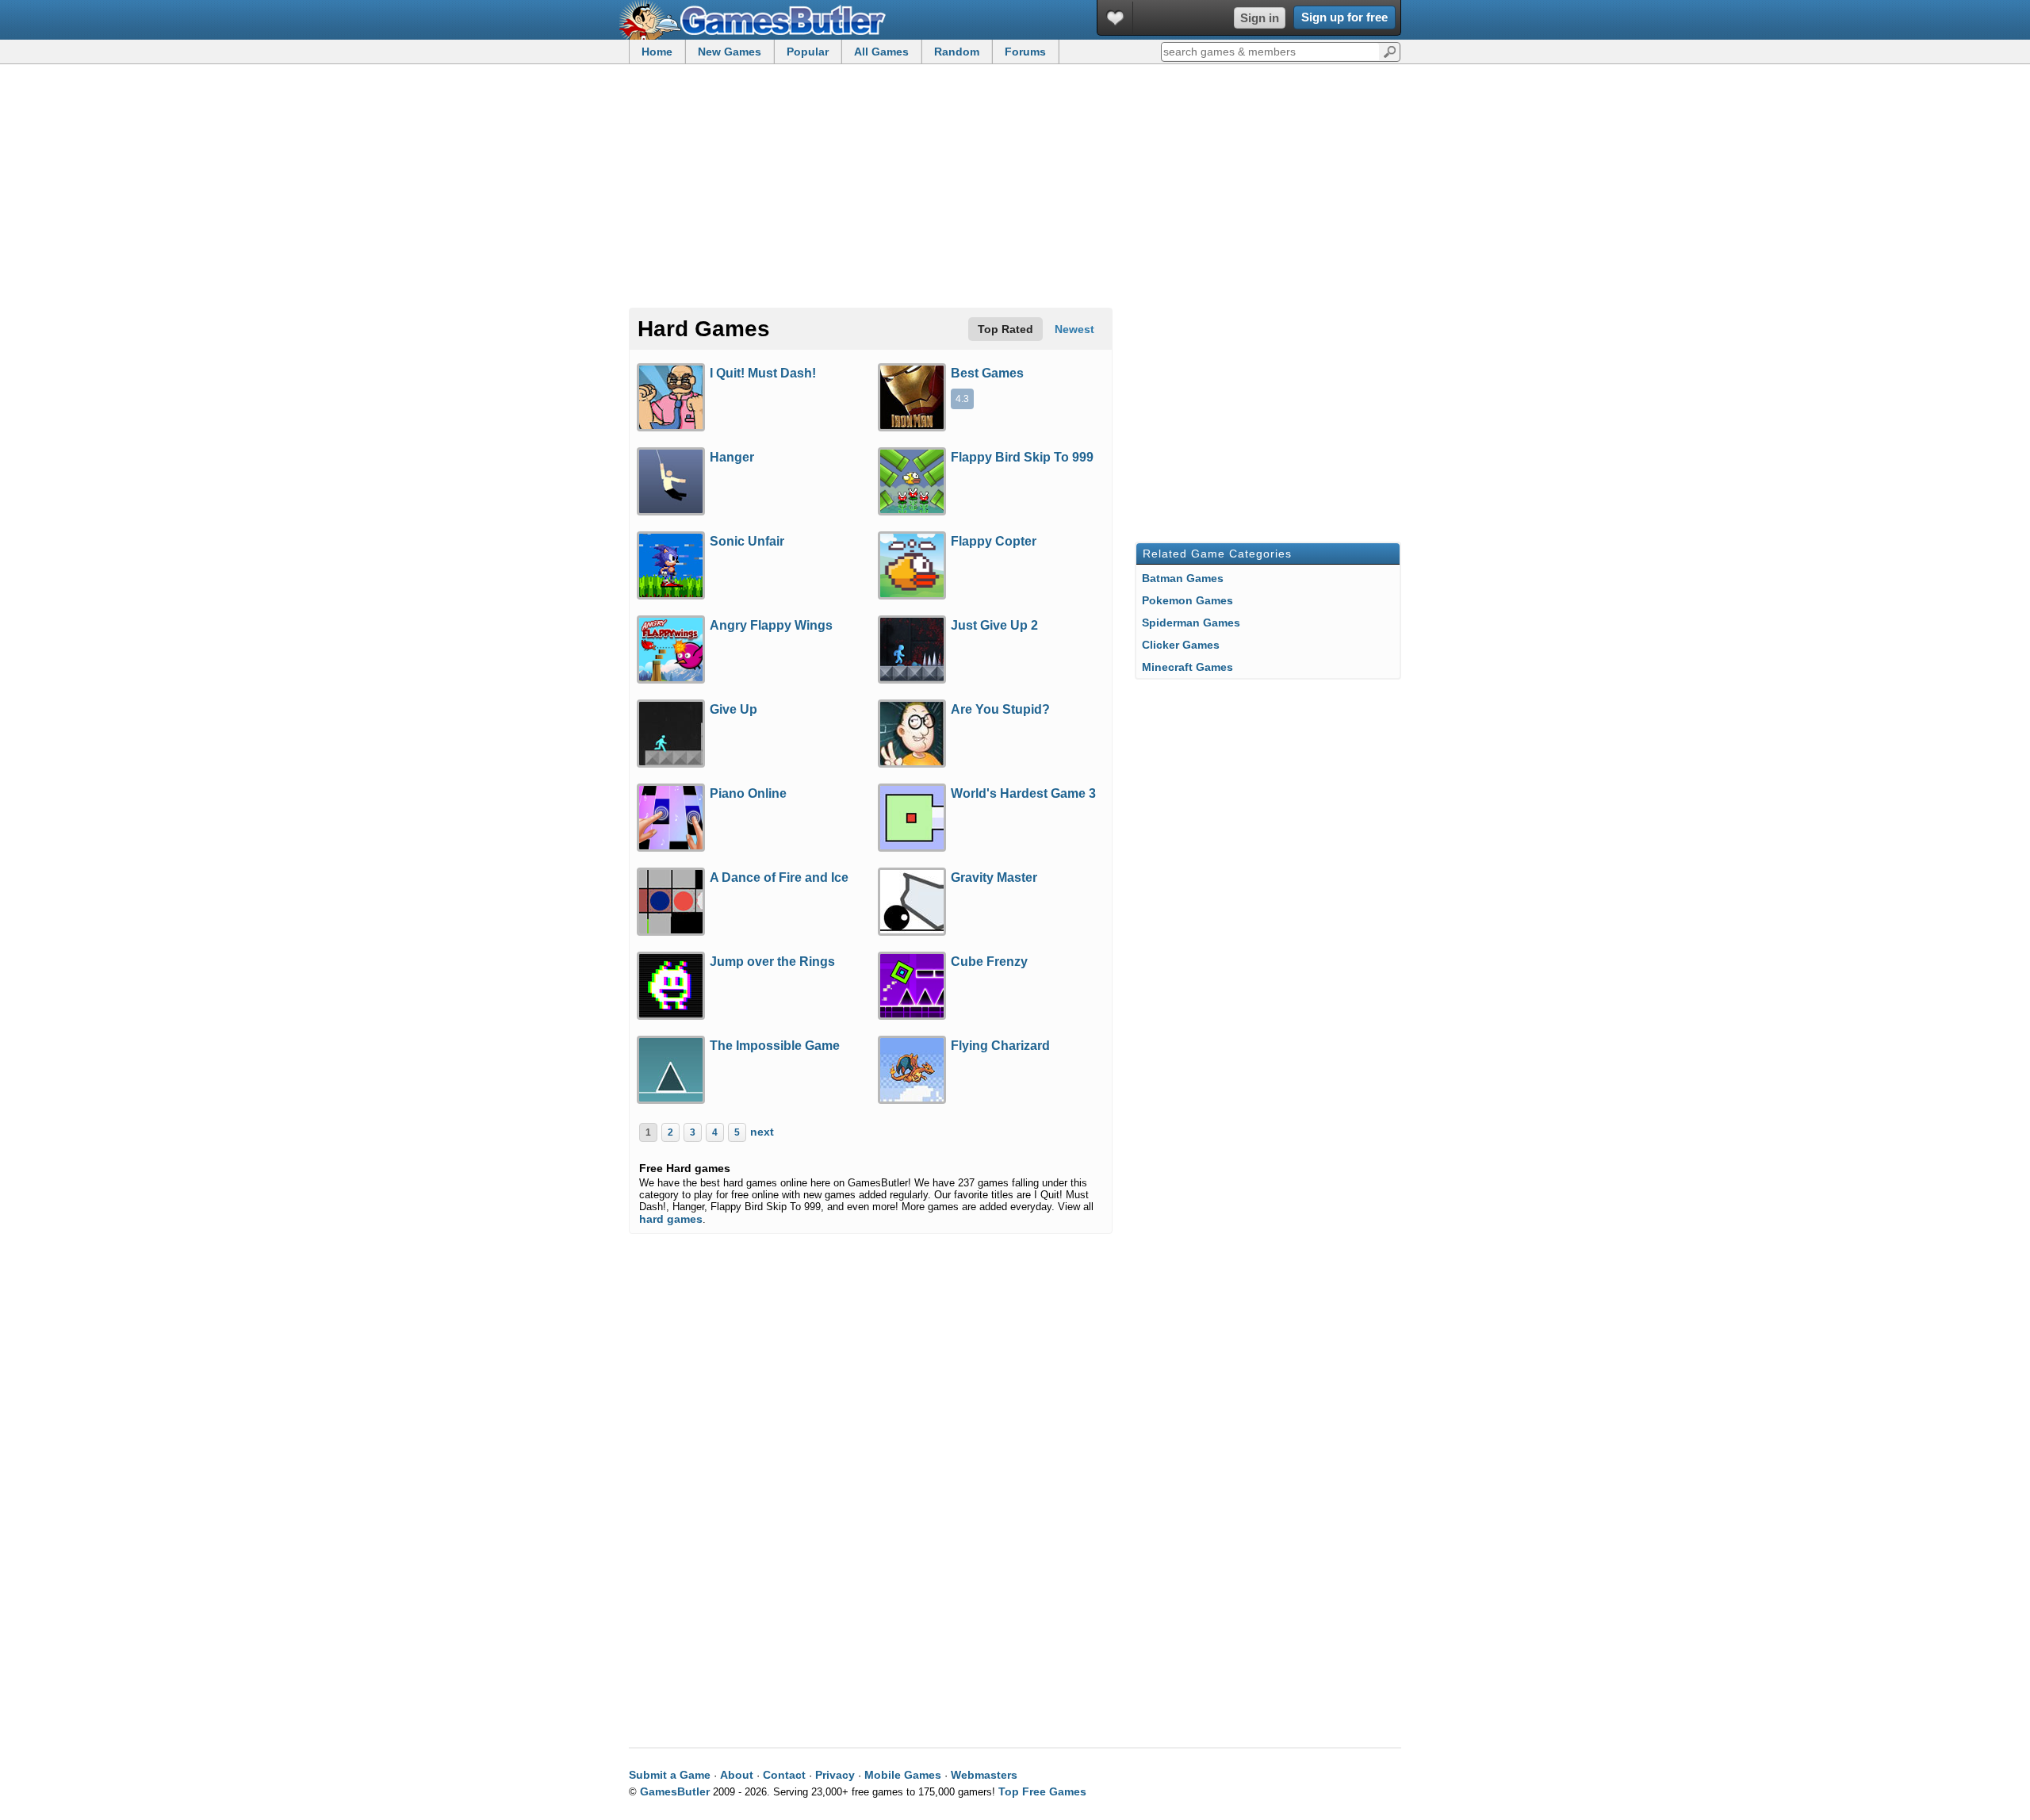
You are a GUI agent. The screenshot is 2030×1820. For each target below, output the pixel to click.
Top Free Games (1042, 1791)
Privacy (835, 1775)
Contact (784, 1775)
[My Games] (1115, 18)
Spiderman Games (1191, 623)
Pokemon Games (1187, 600)
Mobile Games (903, 1775)
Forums (1025, 52)
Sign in (1260, 18)
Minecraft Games (1187, 667)
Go (1390, 51)
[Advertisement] (1015, 187)
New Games (730, 52)
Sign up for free (1344, 17)
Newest (1074, 329)
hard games (671, 1219)
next (762, 1132)
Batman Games (1183, 578)
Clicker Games (1181, 645)
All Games (881, 52)
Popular (808, 52)
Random (957, 52)
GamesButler (758, 20)
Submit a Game (670, 1775)
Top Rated (1005, 329)
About (737, 1775)
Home (657, 52)
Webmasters (984, 1775)
